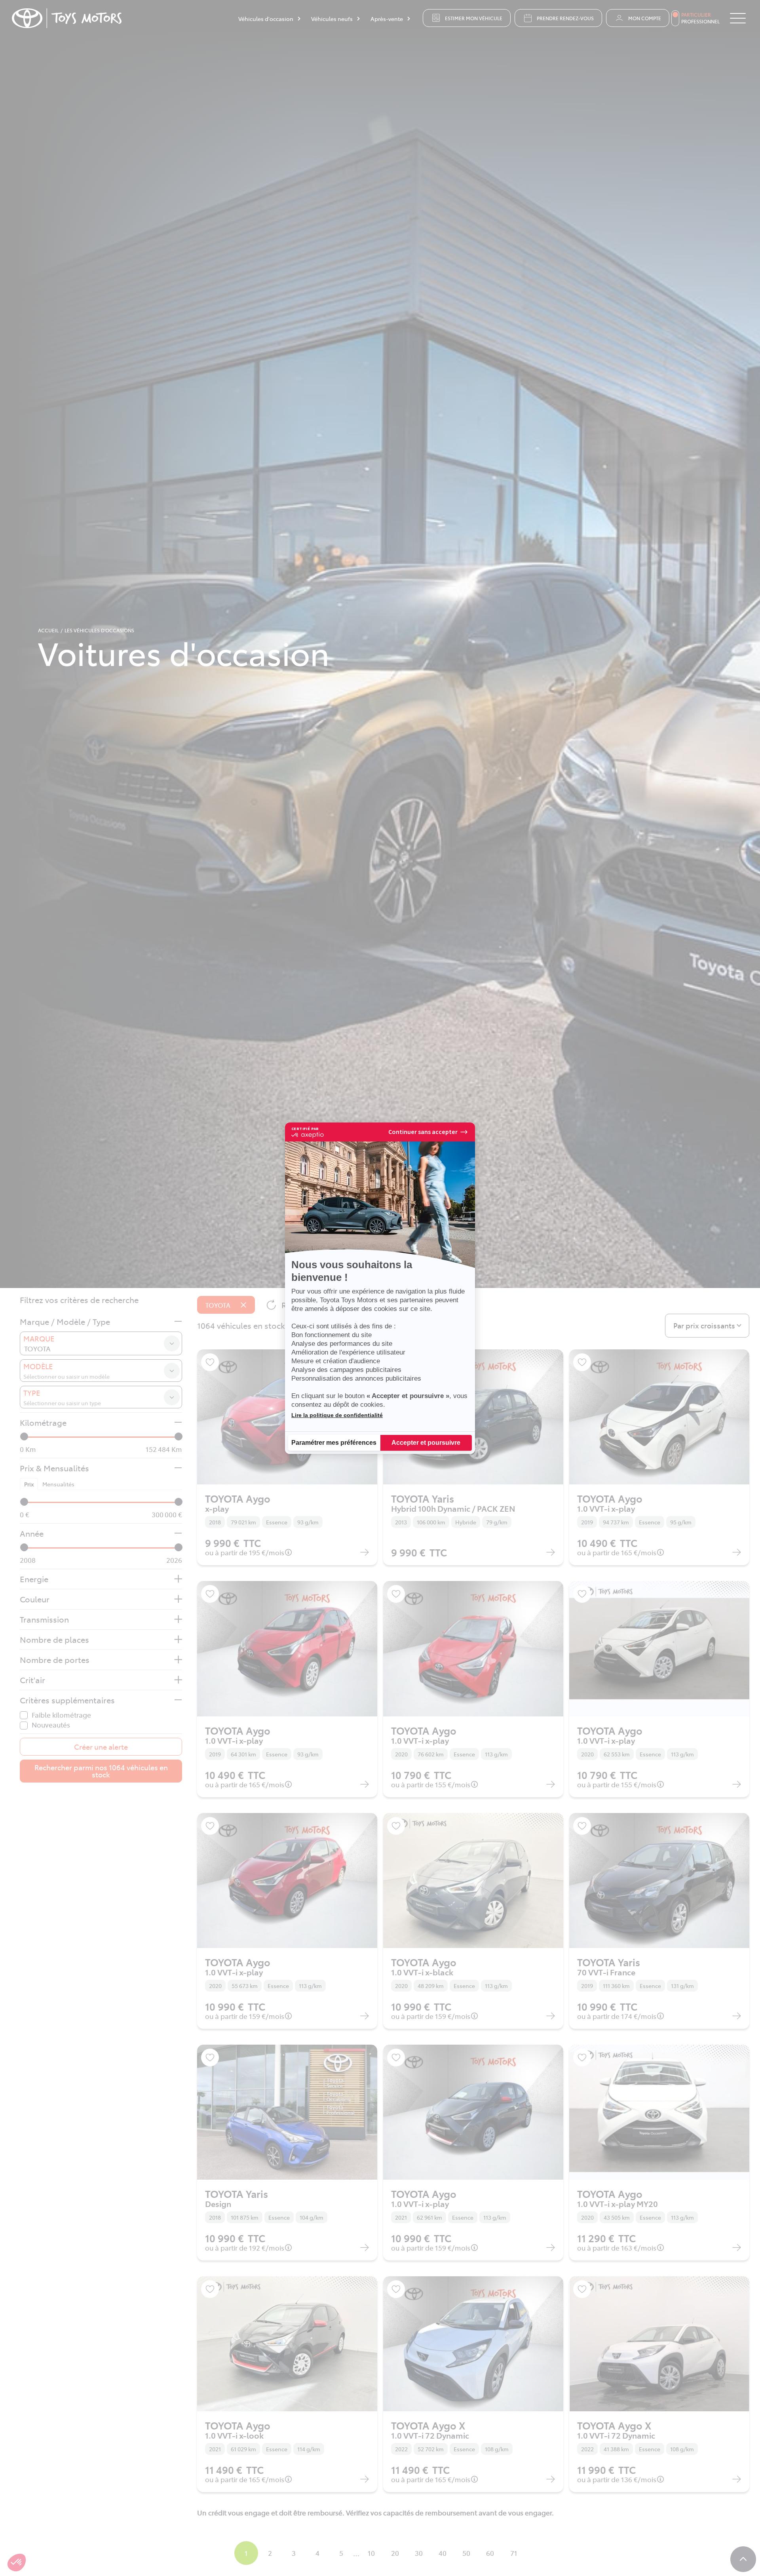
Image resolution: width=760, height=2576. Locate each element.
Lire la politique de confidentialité (337, 1415)
